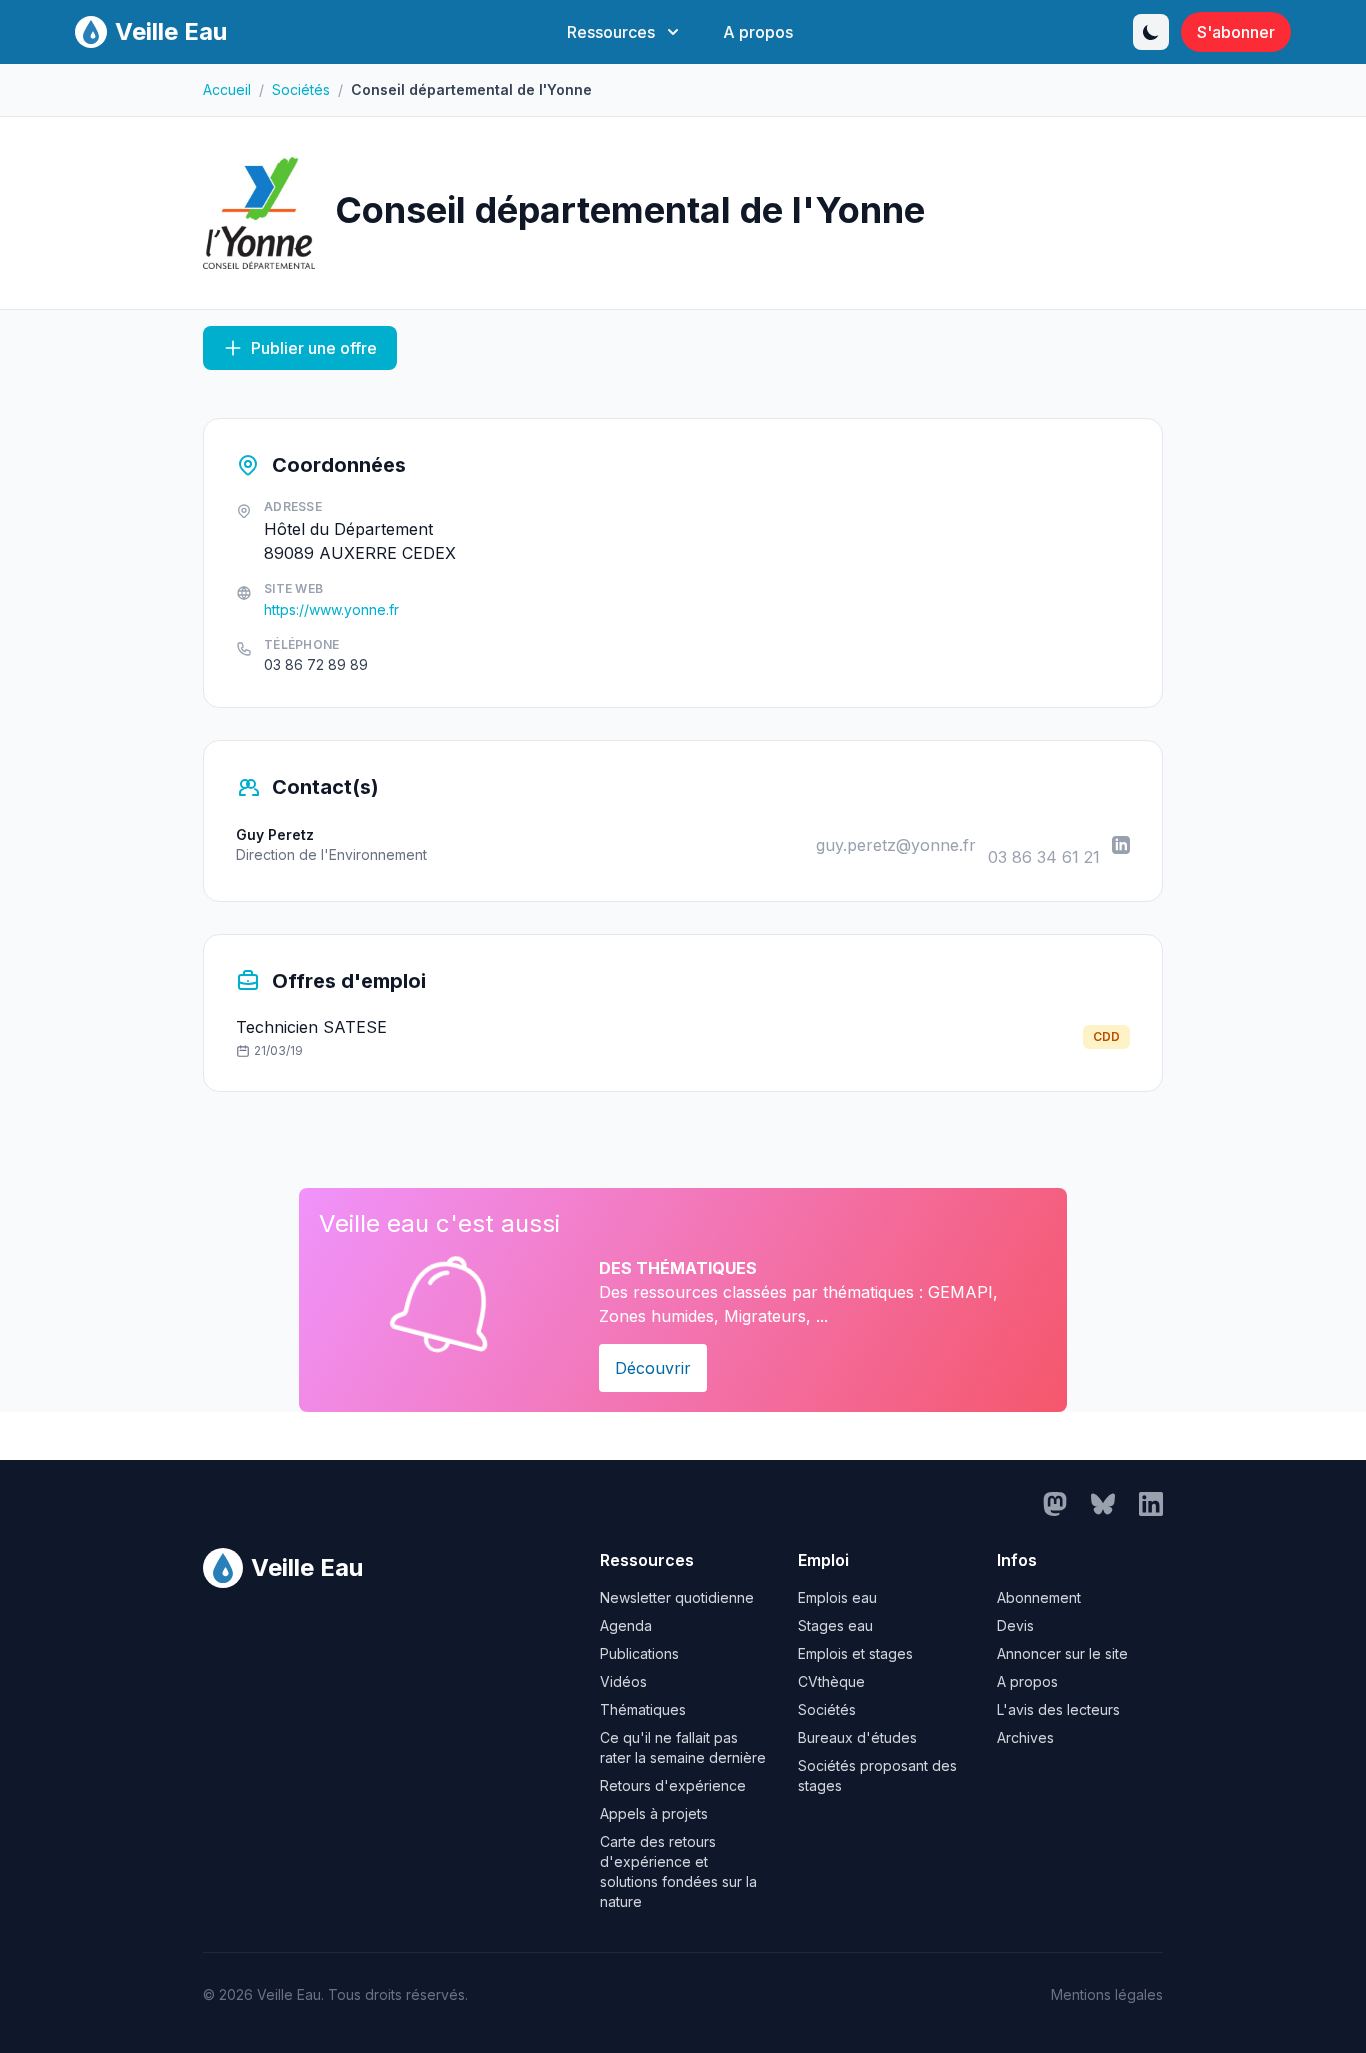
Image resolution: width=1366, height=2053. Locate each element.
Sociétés (301, 89)
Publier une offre (314, 348)
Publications (639, 1653)
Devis (1015, 1625)
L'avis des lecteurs (1058, 1709)
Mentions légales (1107, 1994)
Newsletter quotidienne (677, 1597)
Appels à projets (654, 1813)
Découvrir (653, 1368)
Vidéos (623, 1681)
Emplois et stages (855, 1653)
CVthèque (831, 1681)
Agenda (626, 1625)
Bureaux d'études (857, 1737)
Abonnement (1039, 1597)
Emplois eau (837, 1597)
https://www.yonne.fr (331, 609)
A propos (758, 32)
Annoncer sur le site (1062, 1653)
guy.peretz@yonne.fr (896, 845)
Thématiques (643, 1709)
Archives (1025, 1737)
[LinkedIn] (1121, 845)
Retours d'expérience (673, 1785)
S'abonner (1236, 32)
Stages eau (835, 1625)
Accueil (227, 89)
